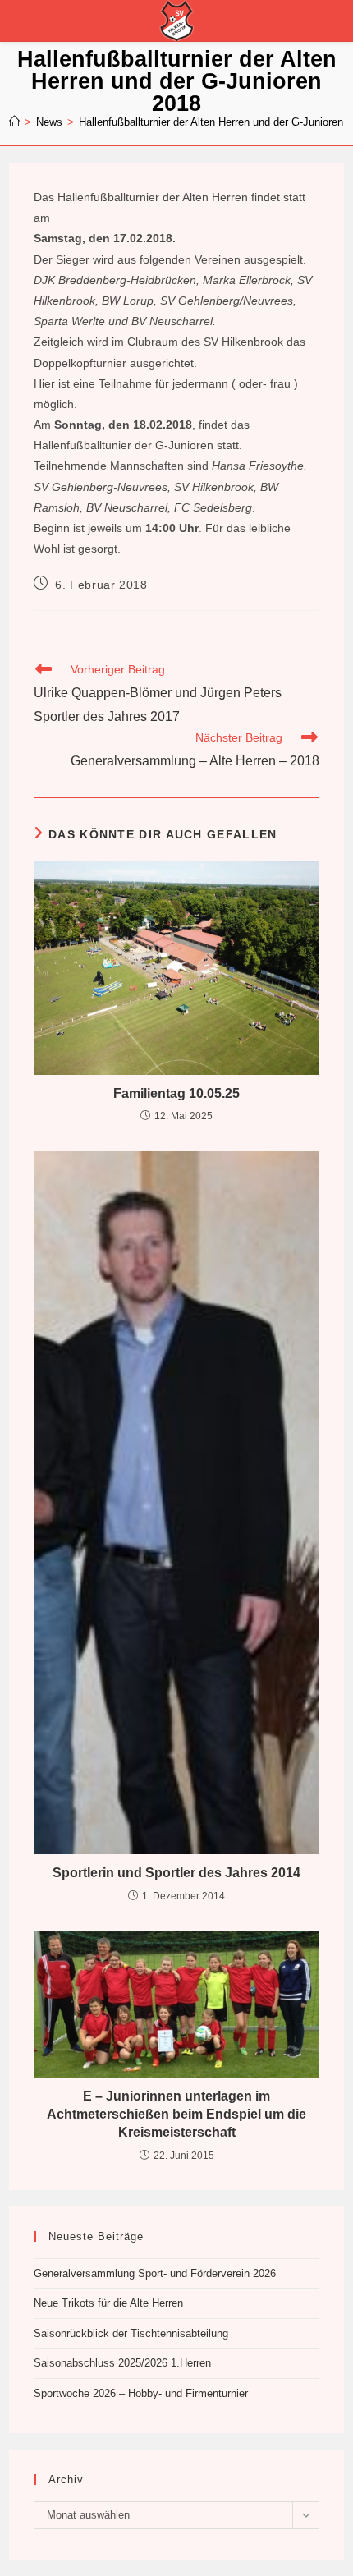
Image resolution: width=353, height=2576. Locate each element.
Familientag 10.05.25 (176, 1093)
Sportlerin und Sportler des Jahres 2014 (176, 1873)
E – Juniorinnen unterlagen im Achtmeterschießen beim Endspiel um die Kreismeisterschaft (176, 2115)
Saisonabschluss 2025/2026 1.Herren (122, 2363)
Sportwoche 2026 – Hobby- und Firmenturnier (141, 2393)
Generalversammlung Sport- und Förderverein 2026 (155, 2273)
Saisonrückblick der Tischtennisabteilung (131, 2333)
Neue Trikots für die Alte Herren (108, 2303)
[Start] (14, 122)
